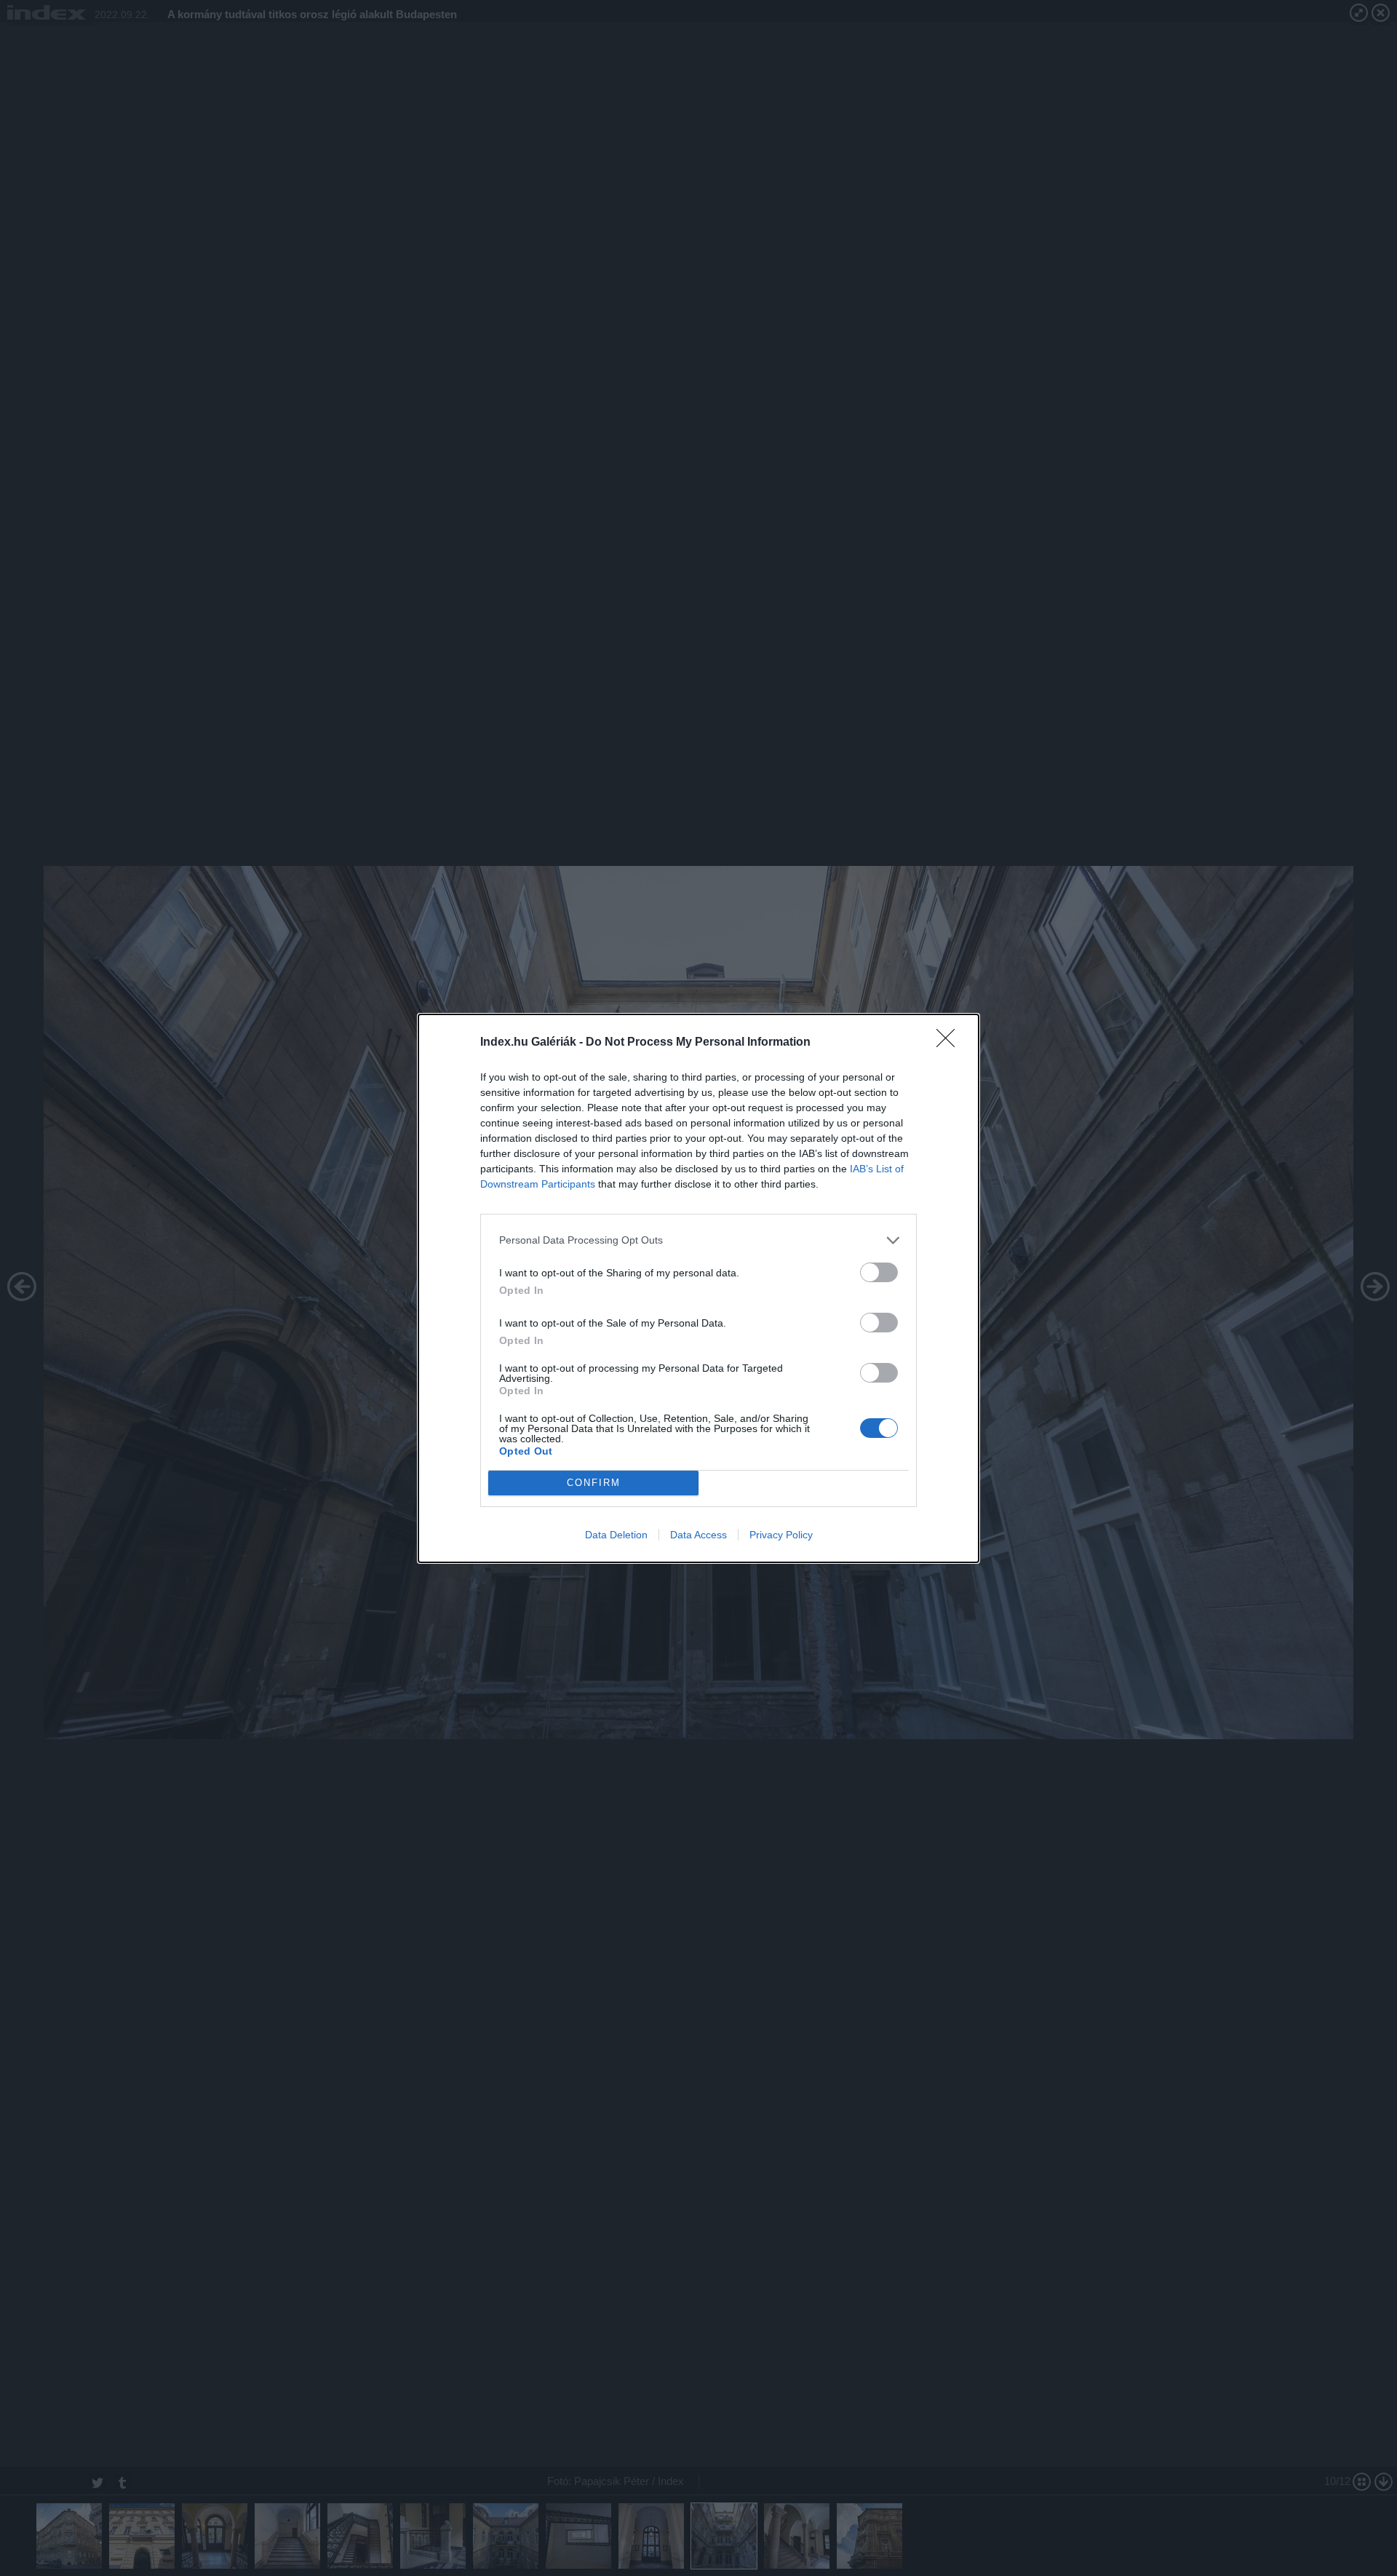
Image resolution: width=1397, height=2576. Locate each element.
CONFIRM (594, 1483)
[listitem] (698, 1240)
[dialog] (698, 1288)
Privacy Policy (781, 1535)
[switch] (879, 1272)
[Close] (950, 1043)
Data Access (698, 1535)
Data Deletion (616, 1535)
